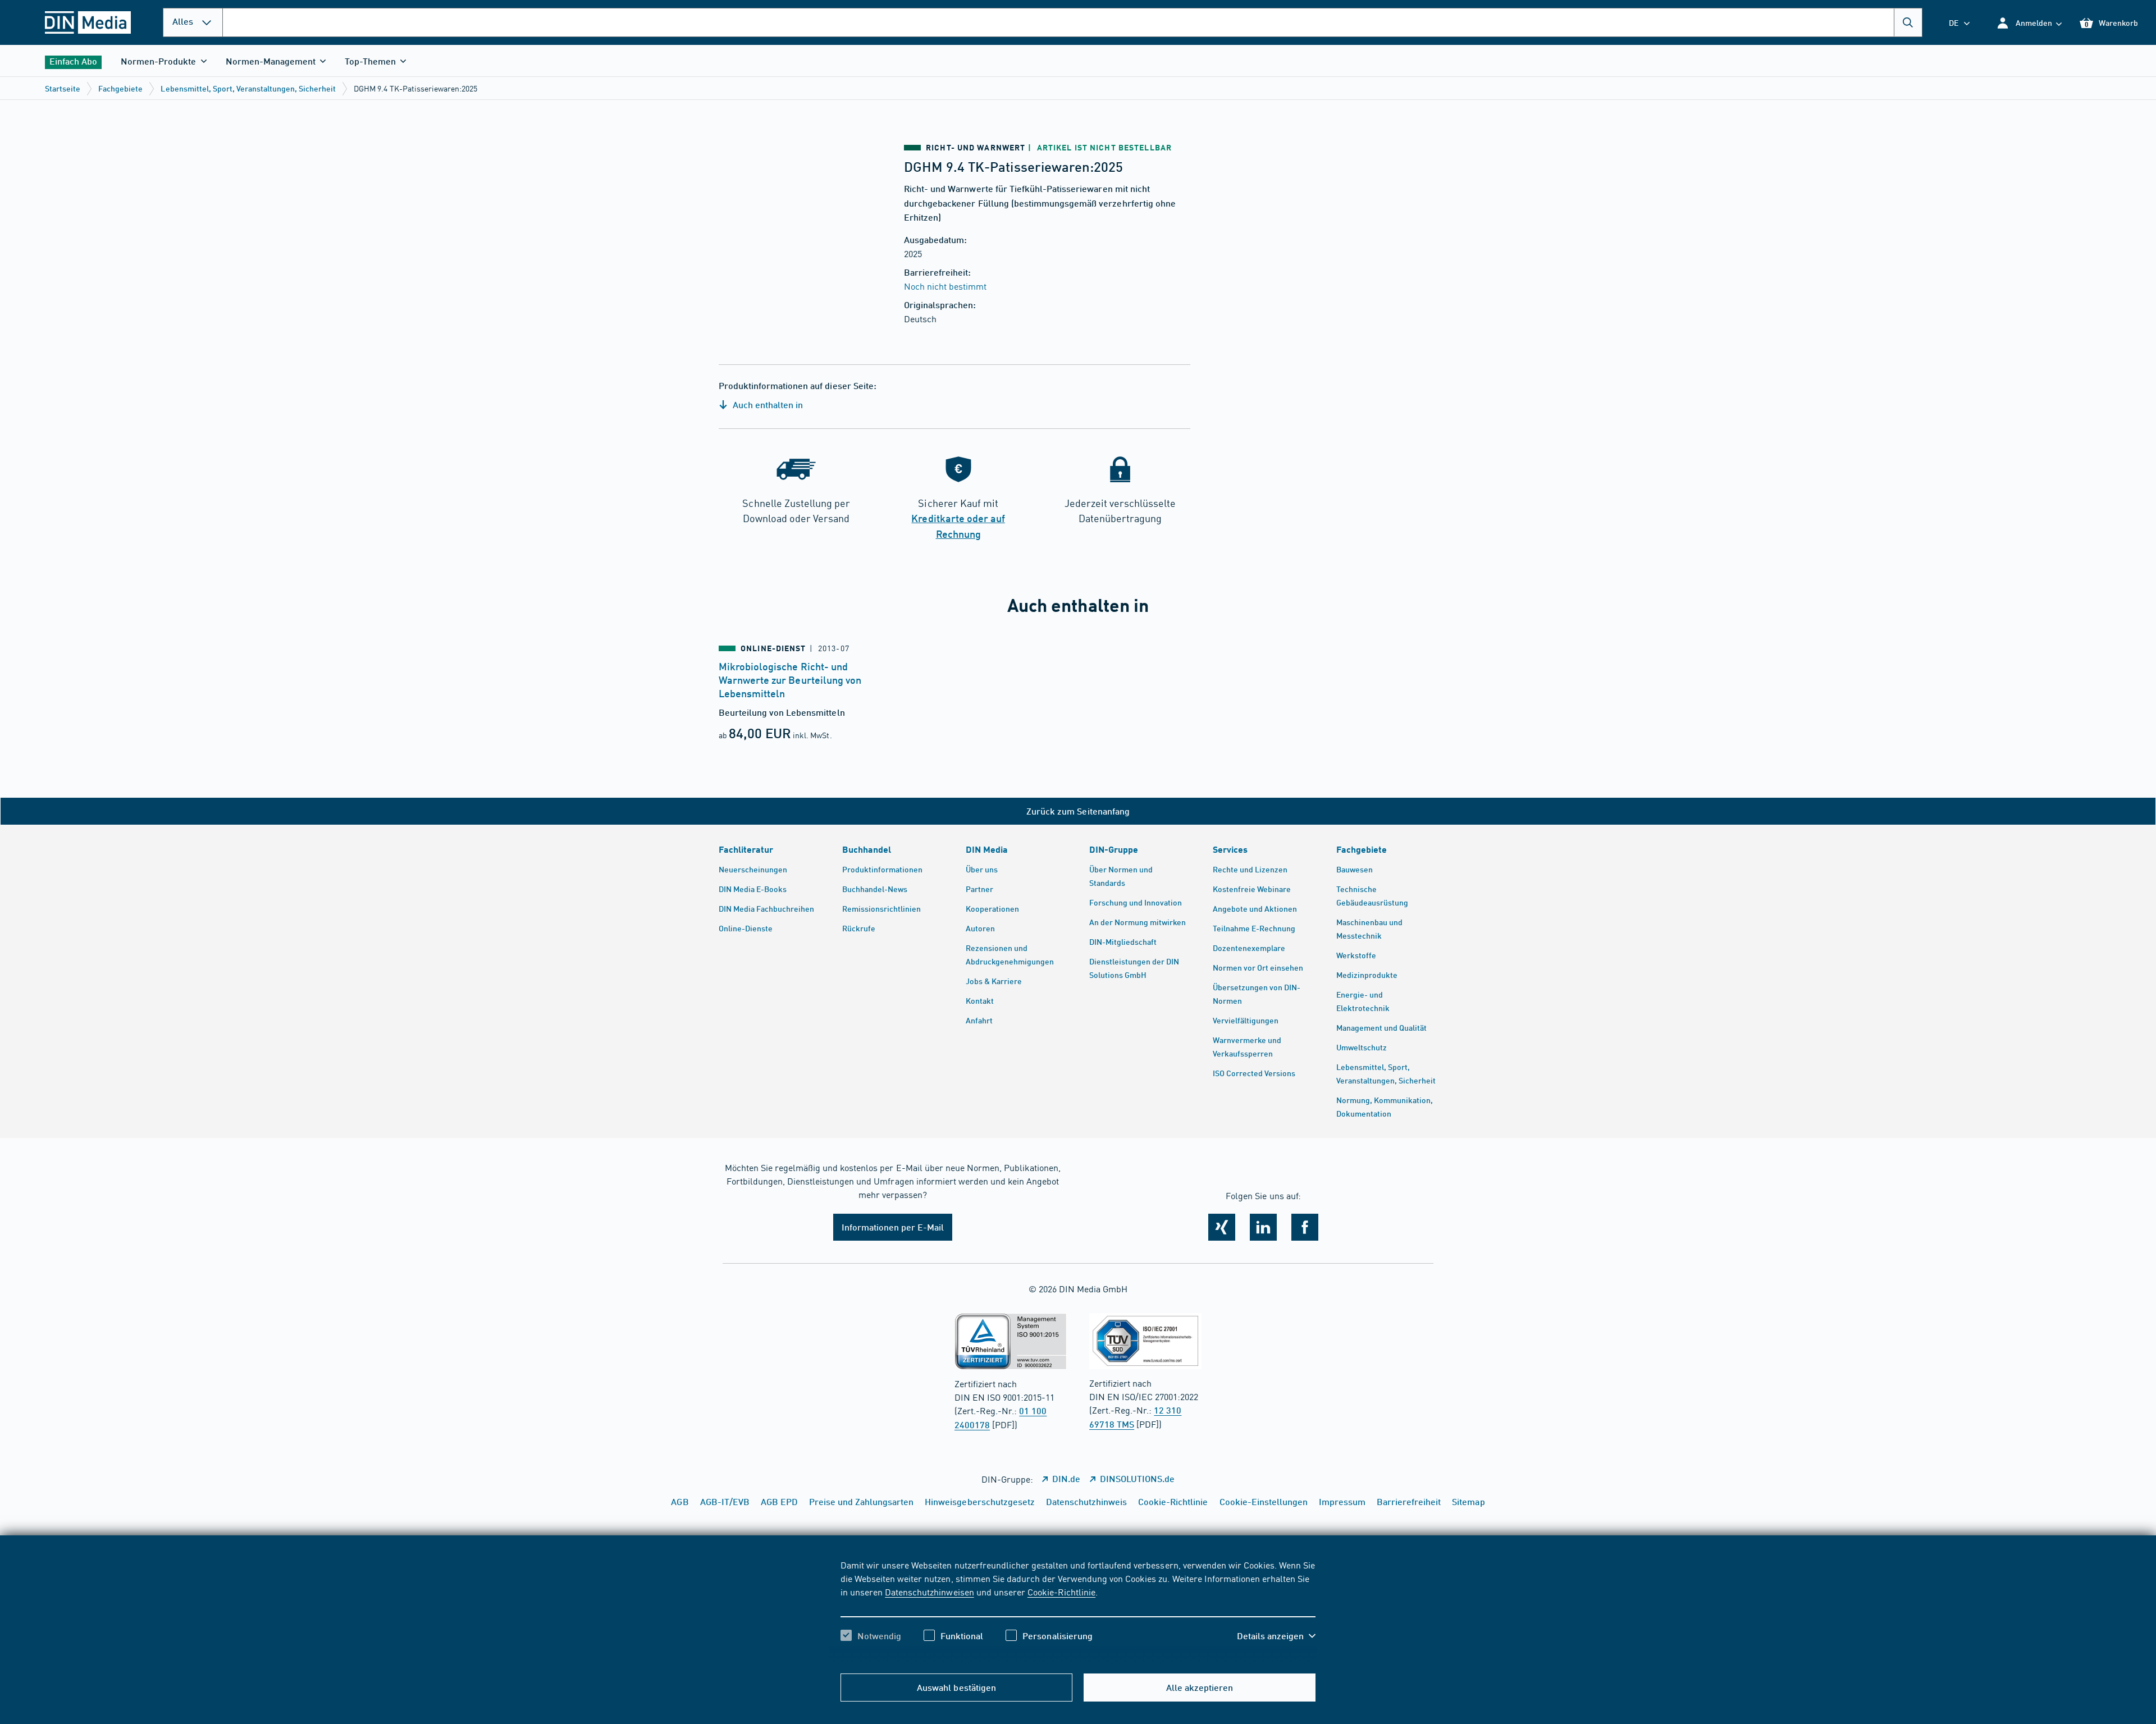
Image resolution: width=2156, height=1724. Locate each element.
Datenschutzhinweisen (929, 1592)
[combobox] (1072, 22)
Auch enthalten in (767, 404)
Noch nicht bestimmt (945, 286)
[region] (1078, 1610)
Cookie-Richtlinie (1061, 1592)
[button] (2029, 23)
